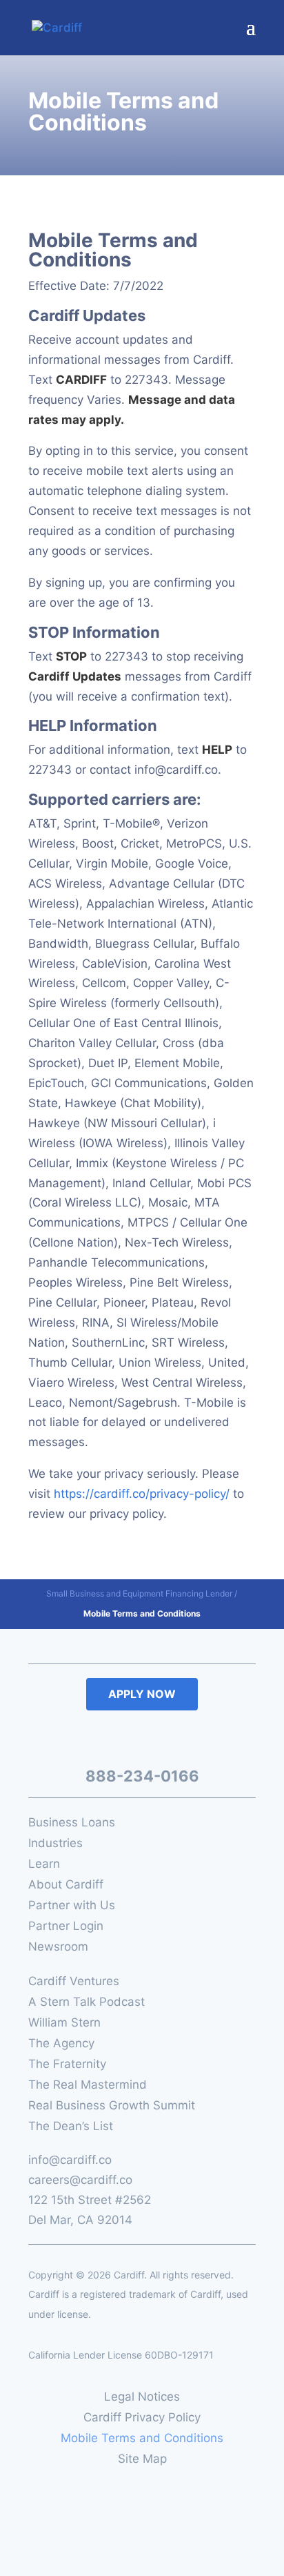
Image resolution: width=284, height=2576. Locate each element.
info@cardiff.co (70, 2160)
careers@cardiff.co (80, 2180)
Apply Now (142, 1694)
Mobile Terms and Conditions (142, 2439)
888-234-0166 (142, 1776)
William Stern (64, 2023)
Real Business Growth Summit (112, 2106)
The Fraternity (67, 2065)
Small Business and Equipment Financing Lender (139, 1593)
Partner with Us (72, 1906)
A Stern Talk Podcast (87, 2003)
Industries (55, 1844)
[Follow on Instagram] (175, 1739)
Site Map (142, 2460)
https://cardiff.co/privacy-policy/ (142, 1494)
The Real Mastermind (88, 2086)
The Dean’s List (71, 2127)
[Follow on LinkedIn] (139, 1739)
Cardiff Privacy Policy (142, 2418)
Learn (44, 1865)
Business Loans (72, 1823)
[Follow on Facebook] (108, 1739)
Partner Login (66, 1927)
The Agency (61, 2044)
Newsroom (58, 1948)
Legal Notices (142, 2398)
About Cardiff (66, 1885)
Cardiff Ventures (74, 1982)
